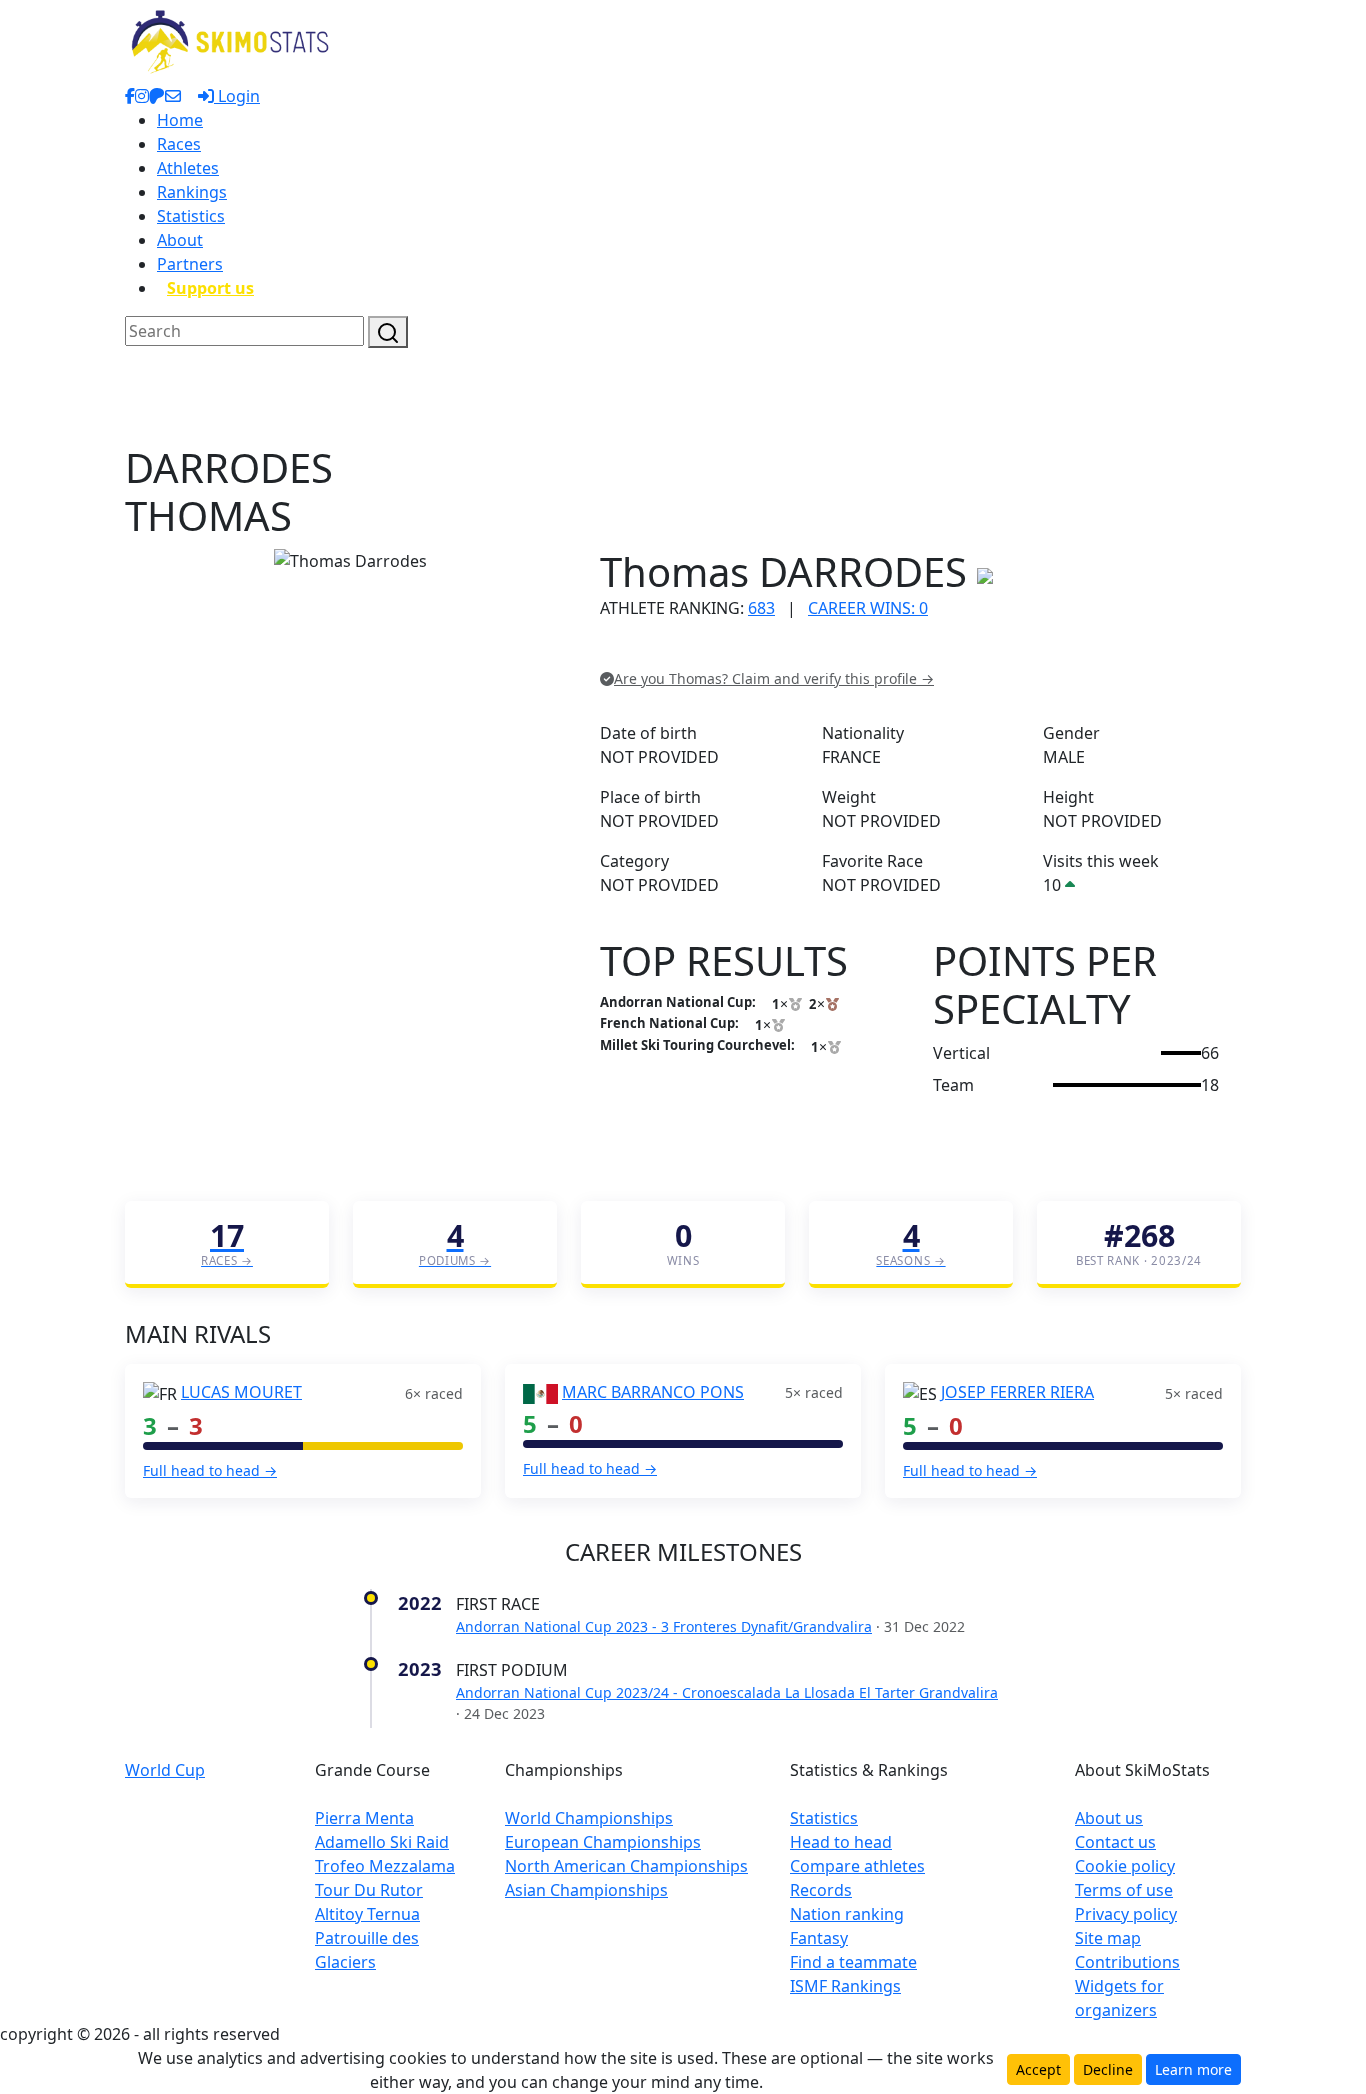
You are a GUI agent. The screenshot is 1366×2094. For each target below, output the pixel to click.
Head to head (841, 1842)
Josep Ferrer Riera (1017, 1392)
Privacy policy (1126, 1914)
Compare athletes (857, 1866)
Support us (210, 288)
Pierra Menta (364, 1818)
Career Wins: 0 (868, 608)
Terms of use (1124, 1890)
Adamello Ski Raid (382, 1842)
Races (179, 144)
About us (1109, 1818)
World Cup (165, 1770)
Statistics (191, 216)
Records (821, 1890)
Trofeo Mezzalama (385, 1866)
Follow (852, 649)
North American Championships (626, 1866)
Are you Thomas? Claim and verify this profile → (774, 678)
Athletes (188, 168)
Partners (190, 264)
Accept (1038, 2069)
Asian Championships (586, 1890)
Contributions (1127, 1962)
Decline (1108, 2069)
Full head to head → (210, 1470)
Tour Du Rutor (369, 1890)
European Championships (603, 1842)
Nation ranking (847, 1914)
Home (180, 120)
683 (761, 608)
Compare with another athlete (713, 649)
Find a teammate (853, 1962)
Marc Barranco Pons (653, 1392)
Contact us (1115, 1842)
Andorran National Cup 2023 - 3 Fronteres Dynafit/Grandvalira (664, 1626)
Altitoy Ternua (367, 1914)
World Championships (589, 1818)
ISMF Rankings (845, 1986)
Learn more (1193, 2069)
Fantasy (819, 1938)
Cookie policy (1125, 1866)
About (180, 240)
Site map (1108, 1938)
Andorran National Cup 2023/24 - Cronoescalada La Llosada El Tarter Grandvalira (727, 1692)
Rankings (192, 192)
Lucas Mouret (241, 1392)
